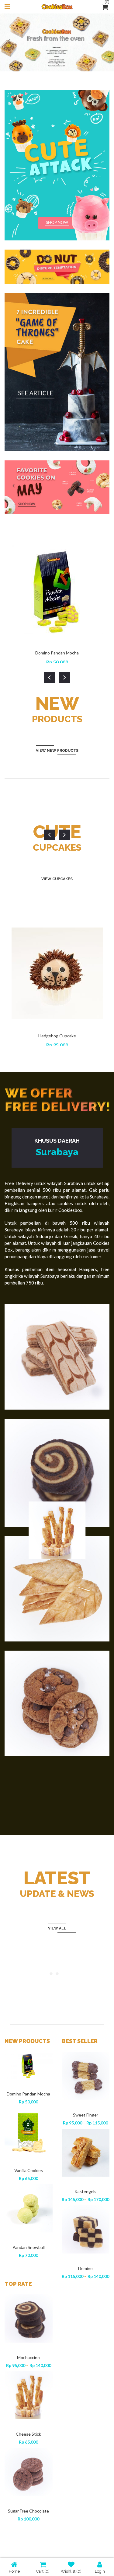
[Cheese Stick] (29, 2395)
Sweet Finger (86, 2115)
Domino (85, 2268)
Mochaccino (28, 2357)
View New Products (57, 751)
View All (57, 1928)
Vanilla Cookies (29, 2170)
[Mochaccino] (29, 2318)
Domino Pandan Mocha (57, 653)
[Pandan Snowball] (29, 2208)
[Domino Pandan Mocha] (29, 2065)
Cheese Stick (28, 2434)
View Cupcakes (57, 879)
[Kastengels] (86, 2153)
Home (14, 2571)
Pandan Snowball (29, 2247)
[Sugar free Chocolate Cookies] (29, 2472)
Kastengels (85, 2191)
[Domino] (86, 2229)
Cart (43, 2571)
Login (100, 2571)
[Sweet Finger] (86, 2076)
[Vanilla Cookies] (29, 2132)
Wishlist (71, 2571)
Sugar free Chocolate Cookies (28, 2514)
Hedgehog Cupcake (57, 1036)
